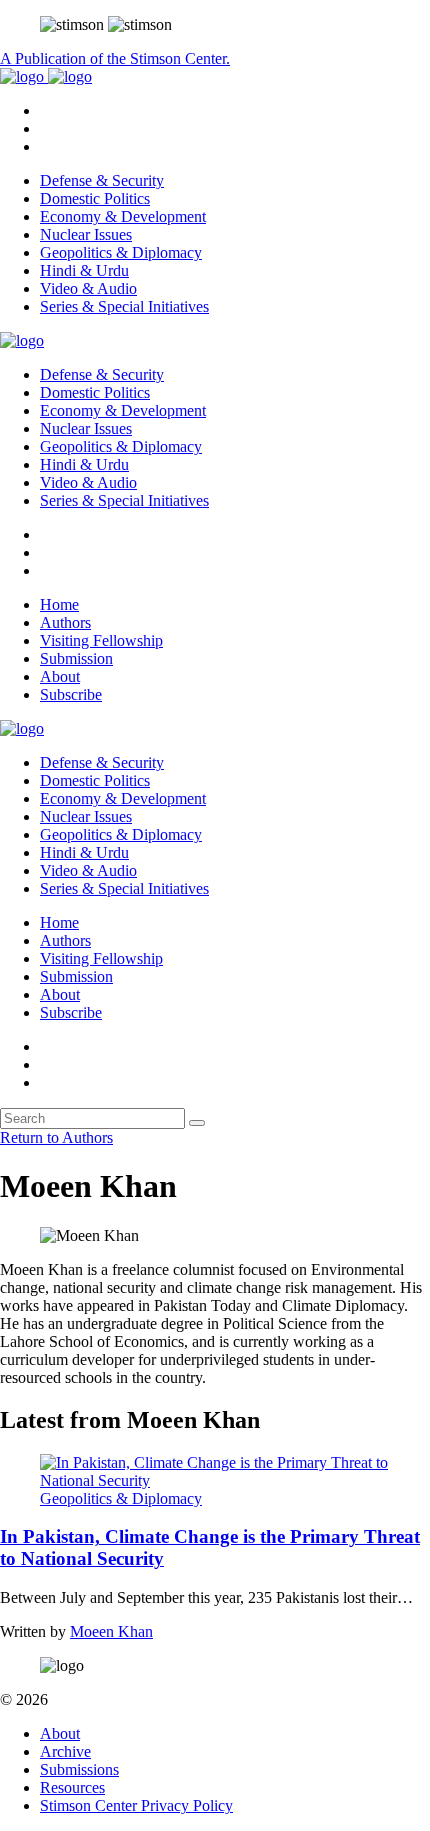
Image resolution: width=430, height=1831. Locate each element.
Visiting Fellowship (101, 640)
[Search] (197, 1123)
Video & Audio (88, 288)
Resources (72, 1787)
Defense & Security (102, 180)
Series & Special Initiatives (124, 306)
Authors (65, 622)
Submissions (79, 1769)
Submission (76, 658)
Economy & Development (123, 216)
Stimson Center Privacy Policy (136, 1805)
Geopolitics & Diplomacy (121, 252)
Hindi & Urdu (84, 270)
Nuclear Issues (86, 234)
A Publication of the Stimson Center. (115, 58)
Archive (65, 1751)
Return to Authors (56, 1137)
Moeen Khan (111, 1631)
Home (59, 604)
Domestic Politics (95, 198)
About (60, 676)
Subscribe (71, 694)
